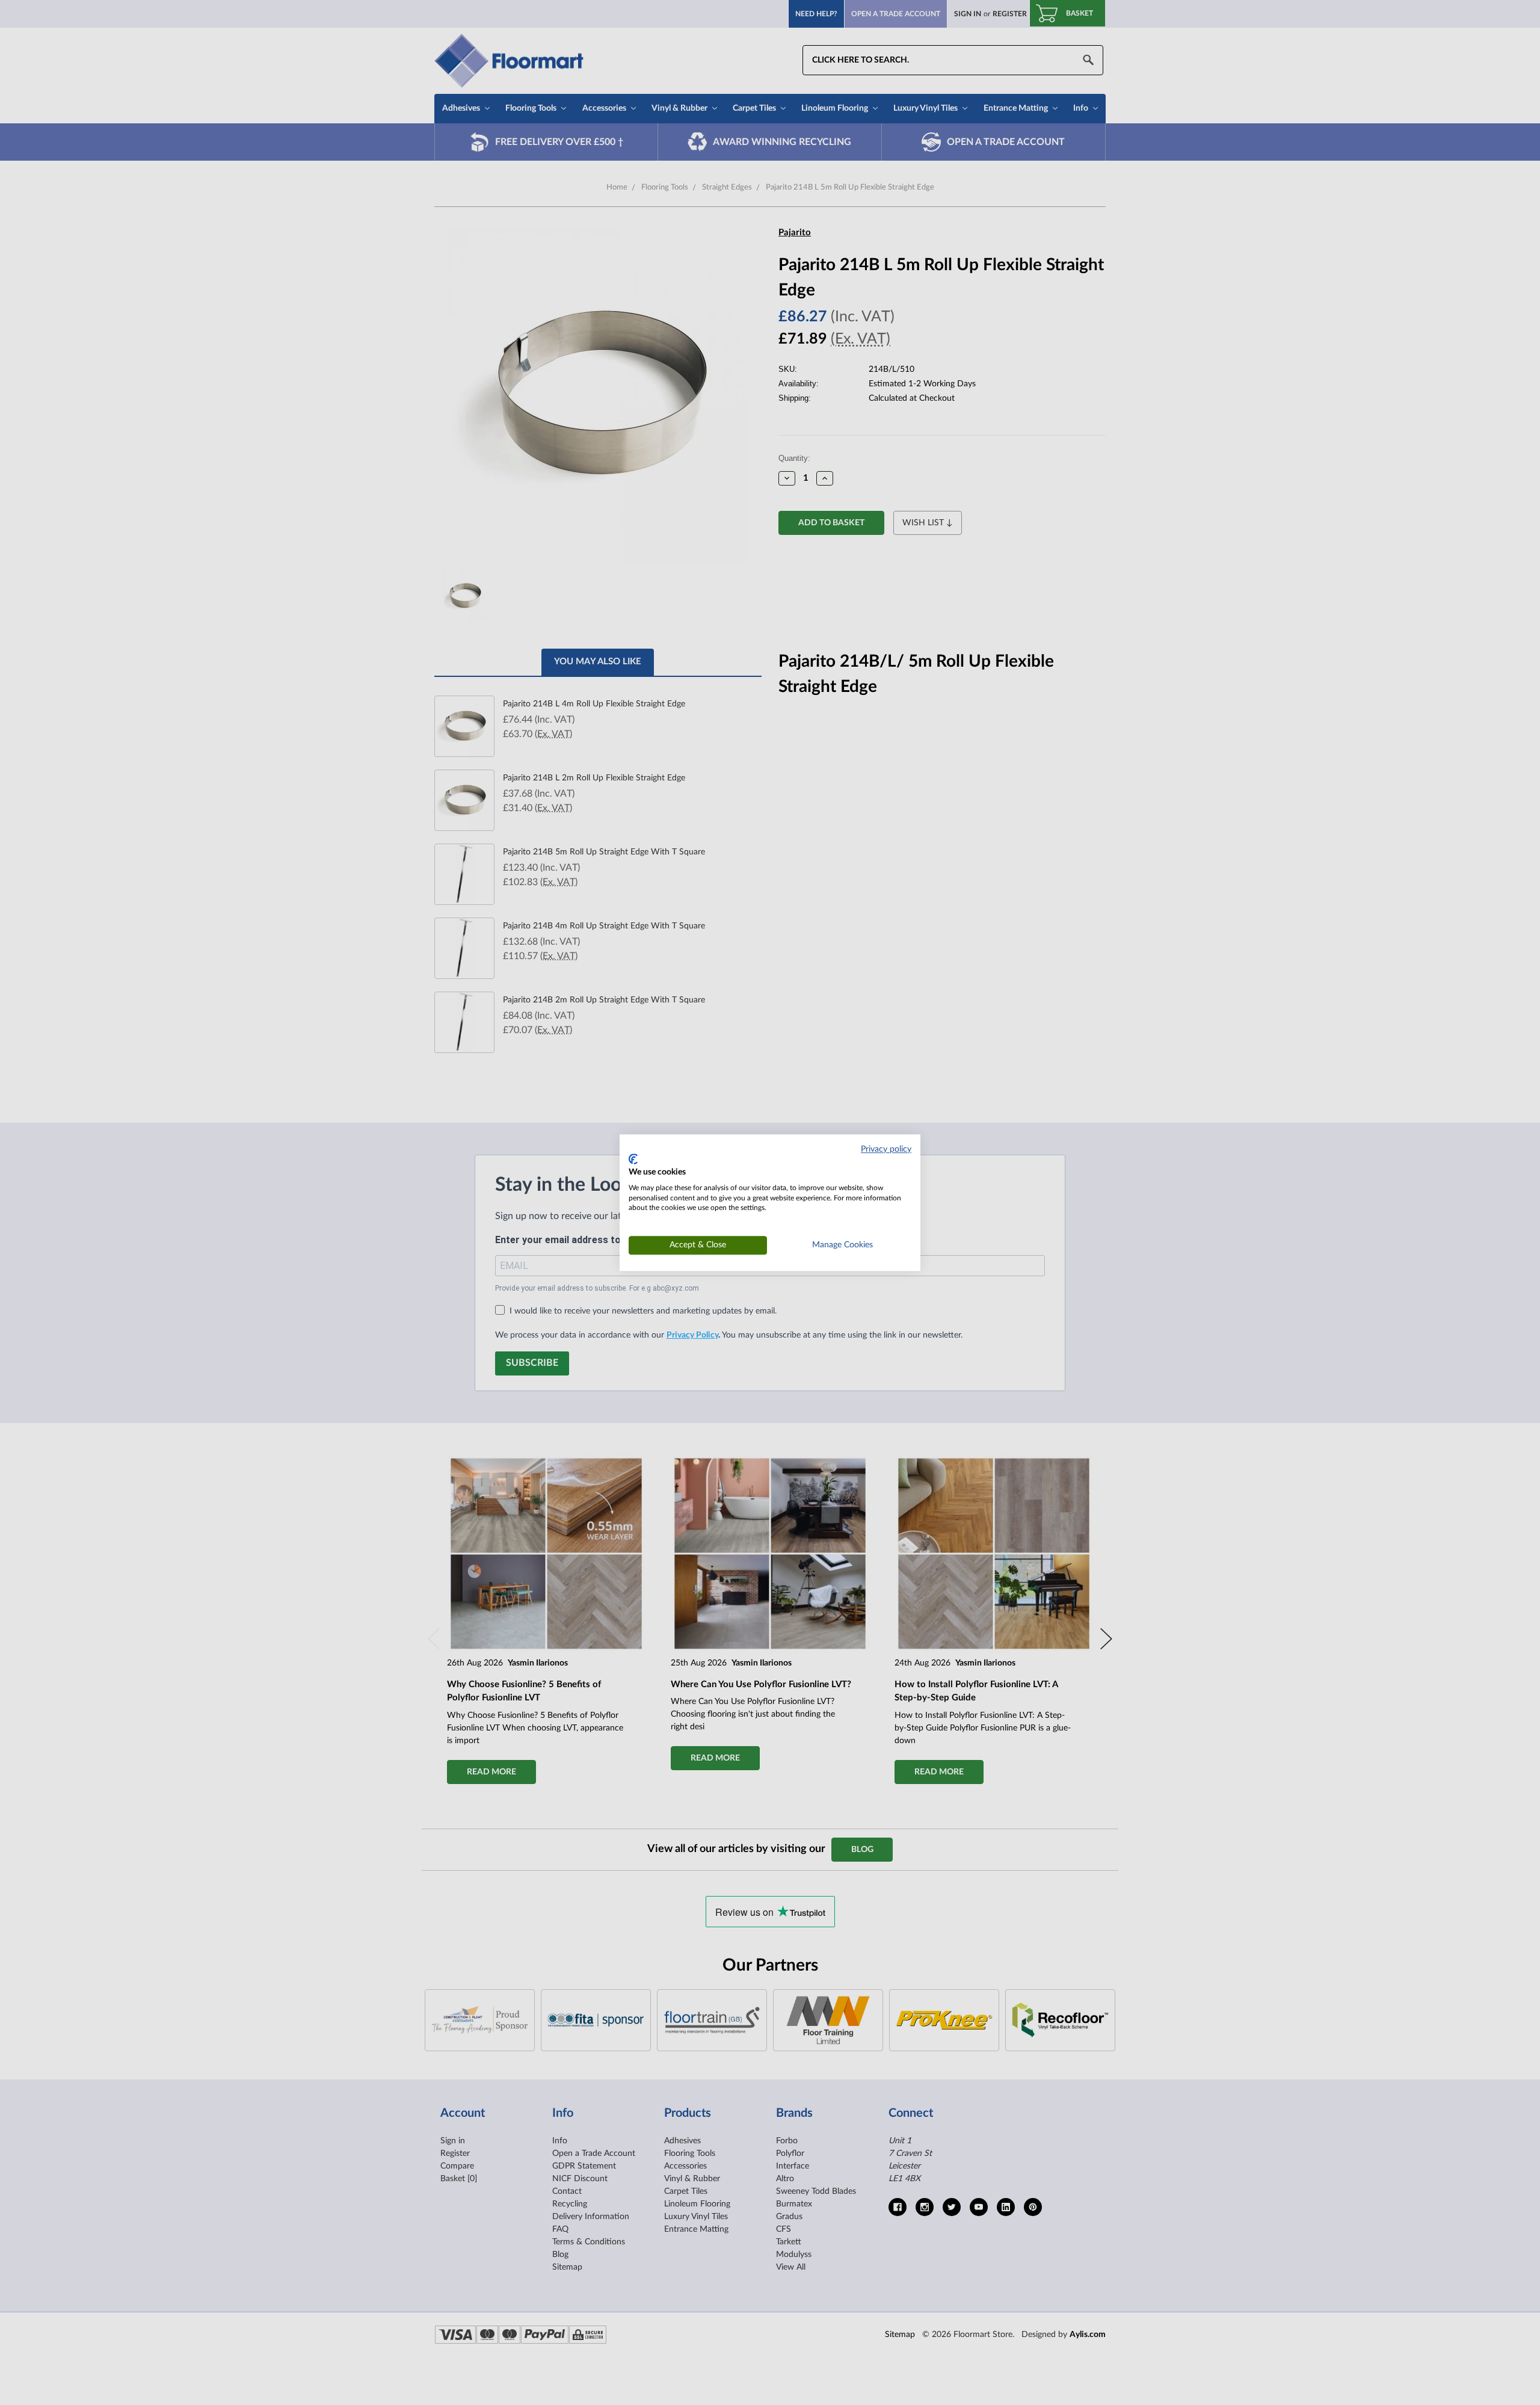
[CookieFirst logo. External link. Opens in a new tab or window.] (633, 1159)
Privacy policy (886, 1149)
